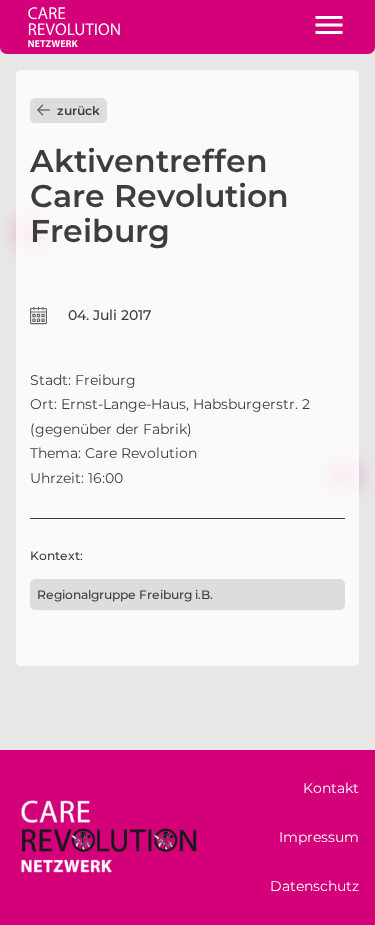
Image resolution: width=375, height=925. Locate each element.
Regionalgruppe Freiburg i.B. (125, 594)
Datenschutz (314, 886)
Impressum (319, 837)
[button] (329, 27)
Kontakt (331, 788)
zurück (78, 110)
